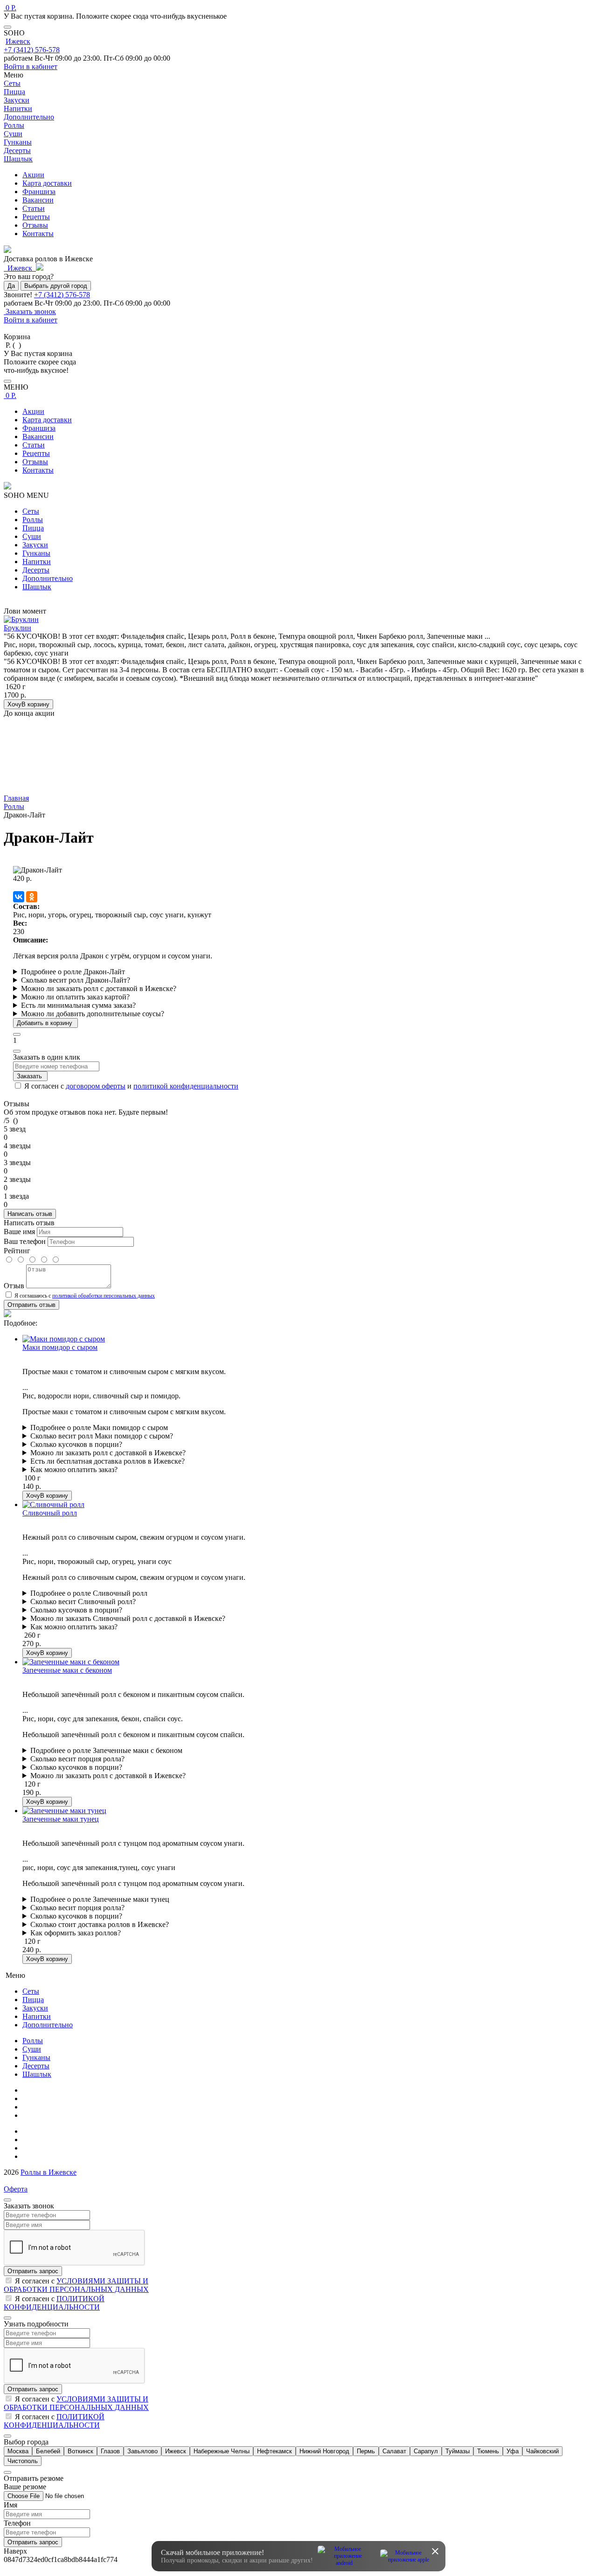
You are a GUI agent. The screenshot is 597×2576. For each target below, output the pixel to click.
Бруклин (17, 628)
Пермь (366, 2451)
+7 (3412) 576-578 (32, 50)
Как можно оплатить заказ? (74, 1470)
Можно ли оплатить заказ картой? (75, 997)
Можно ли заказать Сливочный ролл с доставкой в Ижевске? (128, 1618)
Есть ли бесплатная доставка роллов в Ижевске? (108, 1461)
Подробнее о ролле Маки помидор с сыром (99, 1428)
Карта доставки (47, 183)
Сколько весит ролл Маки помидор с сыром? (102, 1436)
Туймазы (458, 2451)
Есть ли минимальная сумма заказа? (78, 1005)
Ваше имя (19, 1232)
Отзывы (35, 225)
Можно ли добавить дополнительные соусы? (93, 1014)
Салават (394, 2451)
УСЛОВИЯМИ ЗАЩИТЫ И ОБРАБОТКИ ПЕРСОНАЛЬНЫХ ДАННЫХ (76, 2285)
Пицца (33, 528)
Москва (18, 2451)
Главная (35, 2090)
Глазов (110, 2451)
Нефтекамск (274, 2451)
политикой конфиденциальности (186, 1086)
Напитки (37, 562)
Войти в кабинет (31, 66)
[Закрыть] (7, 27)
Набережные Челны (222, 2451)
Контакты (38, 234)
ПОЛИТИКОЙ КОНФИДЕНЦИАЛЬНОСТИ (54, 2303)
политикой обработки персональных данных (104, 1296)
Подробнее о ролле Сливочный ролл (89, 1593)
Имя (10, 2505)
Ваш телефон (25, 1241)
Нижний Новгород (324, 2451)
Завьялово (142, 2451)
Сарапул (426, 2451)
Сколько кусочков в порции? (76, 1444)
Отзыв (14, 1286)
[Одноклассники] (32, 897)
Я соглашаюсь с (84, 1296)
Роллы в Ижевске (49, 2172)
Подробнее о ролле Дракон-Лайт (73, 972)
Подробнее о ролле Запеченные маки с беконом (106, 1750)
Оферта (16, 2189)
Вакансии (38, 200)
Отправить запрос (33, 2271)
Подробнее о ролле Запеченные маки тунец (100, 1899)
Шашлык (37, 587)
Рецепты (36, 217)
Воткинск (80, 2451)
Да (11, 286)
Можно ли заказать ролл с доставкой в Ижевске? (99, 988)
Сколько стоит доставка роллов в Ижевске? (100, 1924)
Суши (32, 536)
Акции (33, 175)
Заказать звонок (30, 311)
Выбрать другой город (56, 286)
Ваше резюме (25, 2487)
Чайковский (542, 2451)
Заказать (30, 1076)
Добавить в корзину (45, 1023)
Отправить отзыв (31, 1305)
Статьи (34, 208)
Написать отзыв (30, 1214)
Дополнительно (48, 578)
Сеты (31, 511)
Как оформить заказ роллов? (76, 1933)
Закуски (35, 545)
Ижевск (18, 41)
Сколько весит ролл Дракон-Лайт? (76, 980)
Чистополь (23, 2461)
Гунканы (36, 553)
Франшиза (39, 192)
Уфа (513, 2451)
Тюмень (488, 2451)
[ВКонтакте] (19, 897)
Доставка (37, 2148)
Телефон (17, 2523)
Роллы (33, 520)
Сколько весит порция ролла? (77, 1759)
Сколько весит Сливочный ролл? (83, 1602)
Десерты (36, 570)
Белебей (48, 2451)
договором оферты (96, 1086)
